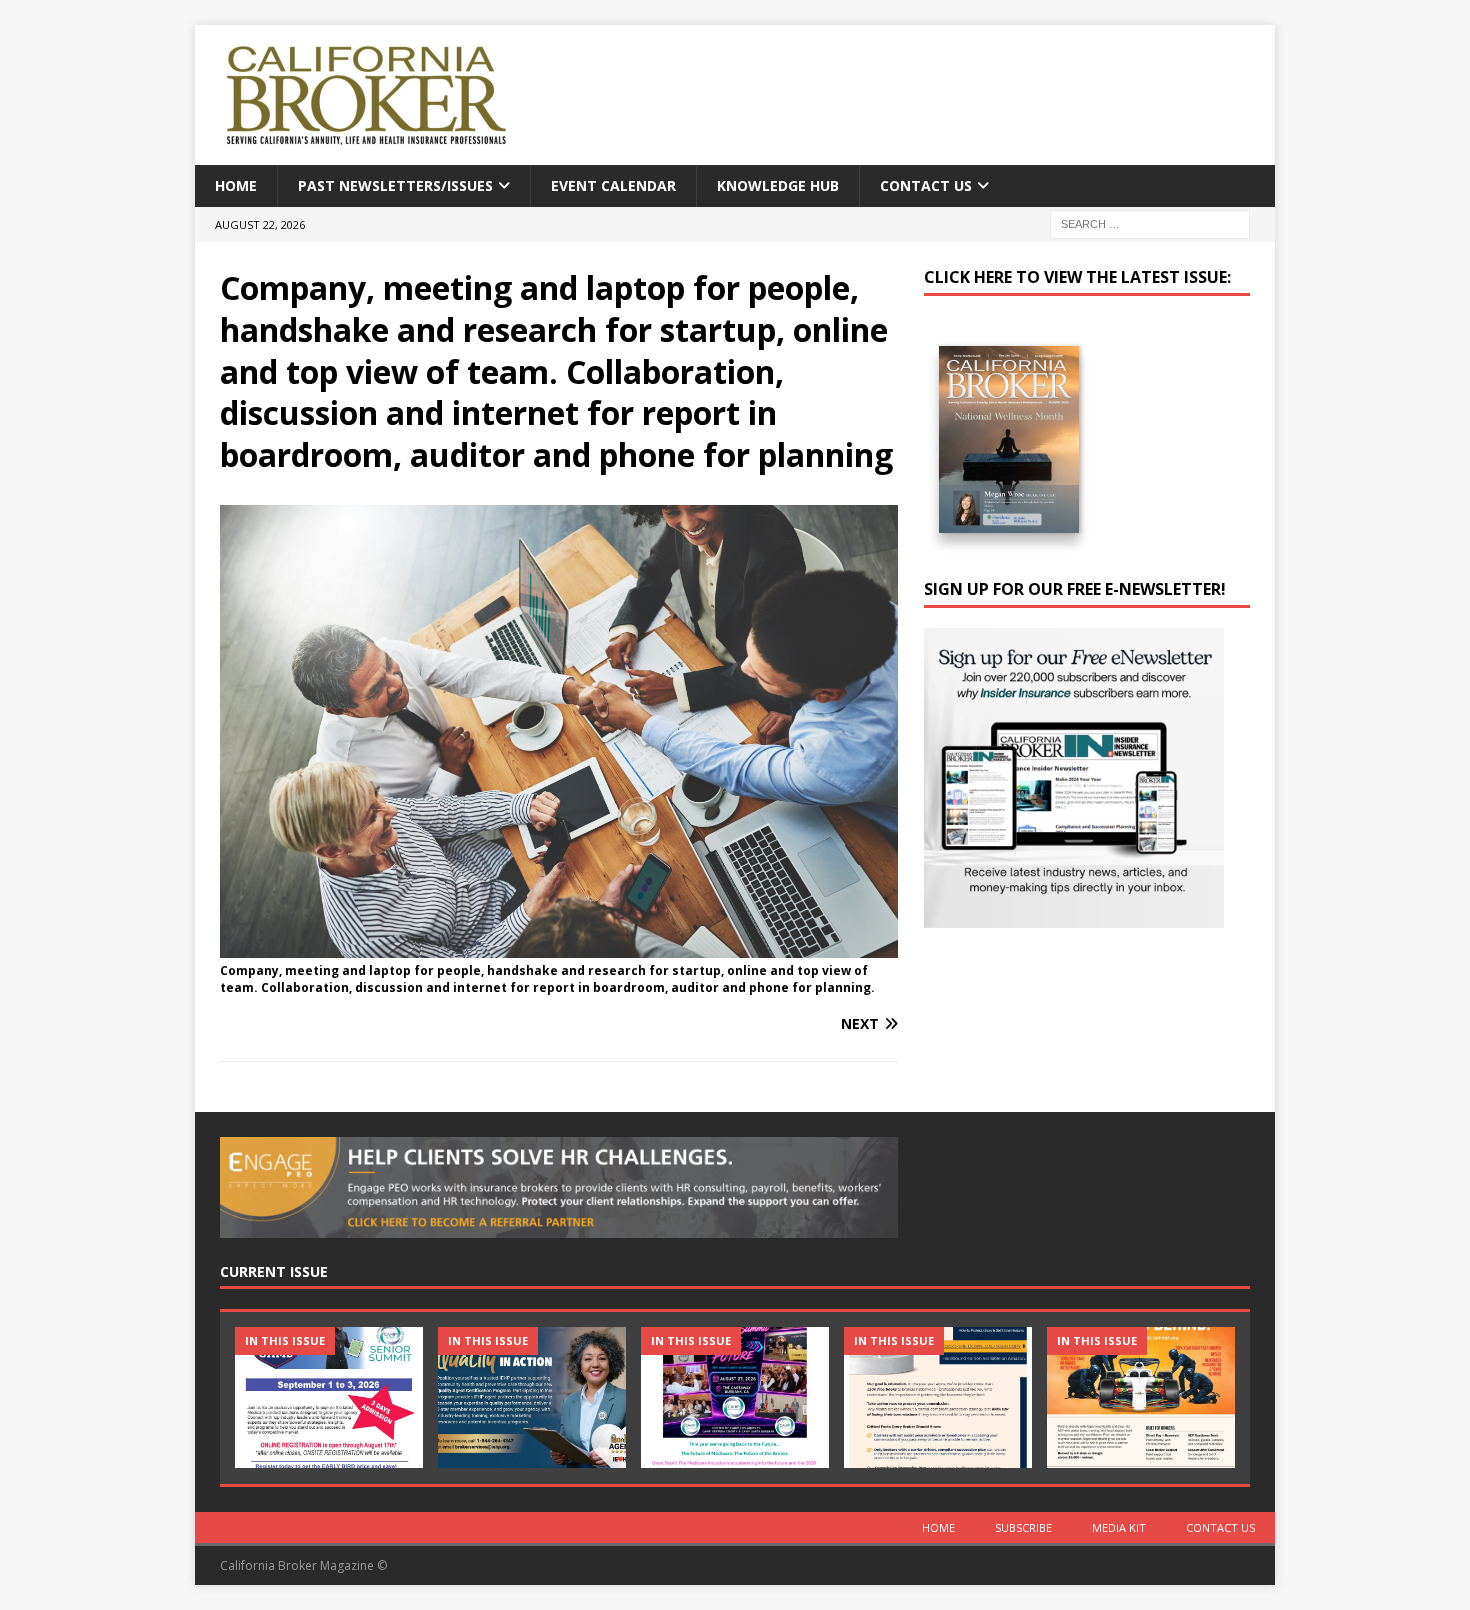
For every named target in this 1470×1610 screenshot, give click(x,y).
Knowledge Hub (778, 185)
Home (236, 185)
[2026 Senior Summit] (329, 1397)
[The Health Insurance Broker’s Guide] (938, 1397)
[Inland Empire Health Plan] (532, 1397)
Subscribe (1023, 1527)
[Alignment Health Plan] (1141, 1397)
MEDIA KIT (1119, 1527)
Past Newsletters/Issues (395, 185)
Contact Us (926, 185)
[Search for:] (1150, 223)
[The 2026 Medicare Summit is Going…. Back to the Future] (735, 1397)
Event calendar (613, 185)
